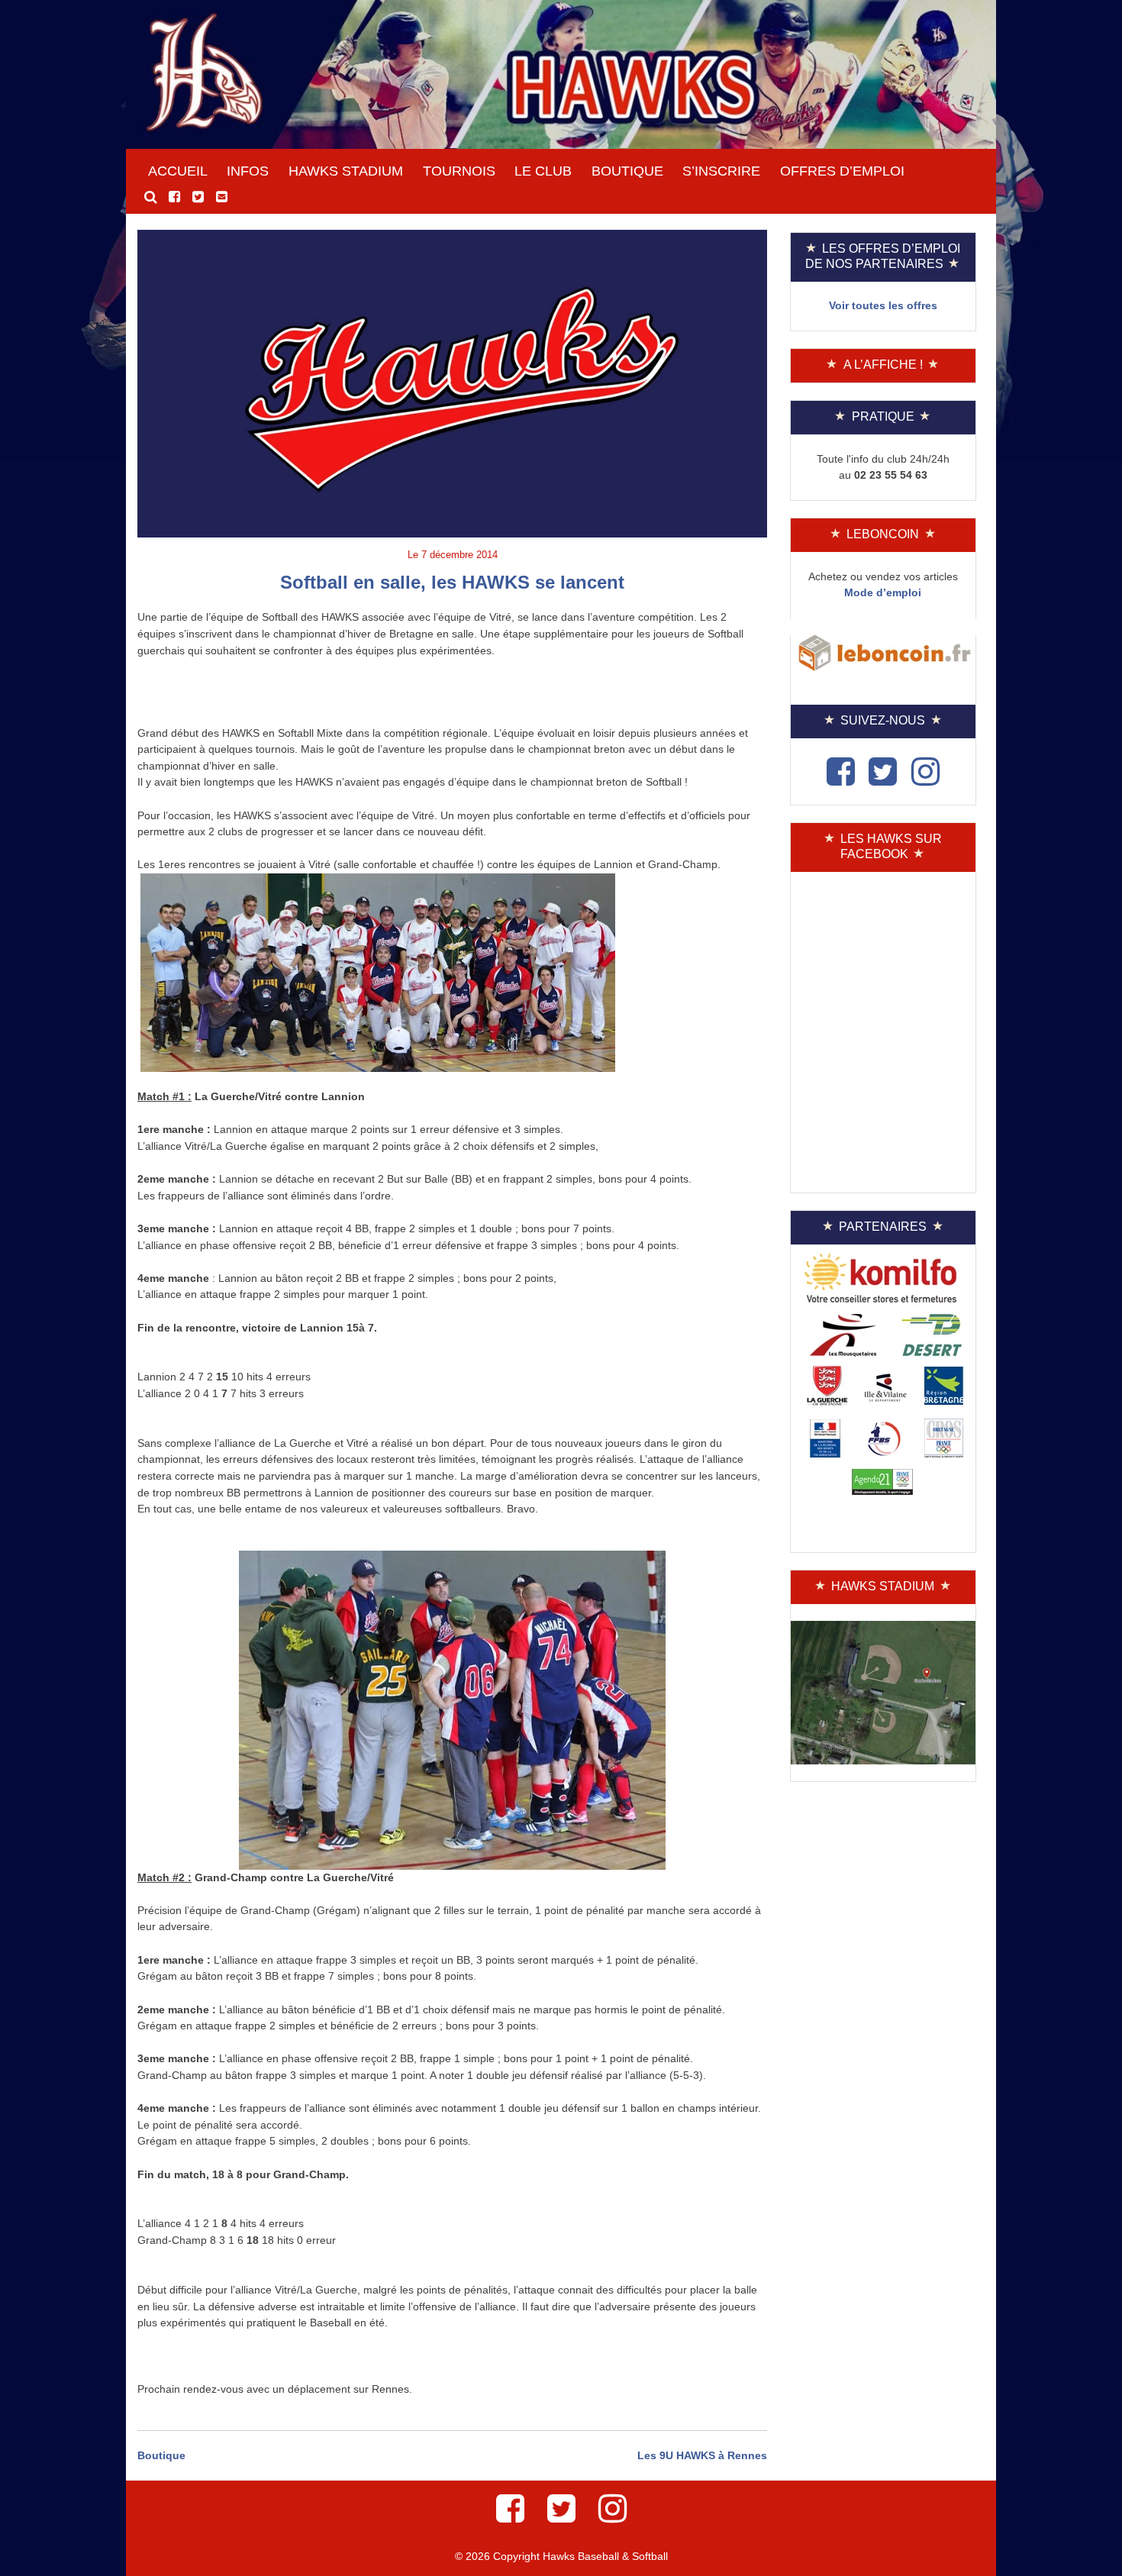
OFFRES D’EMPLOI (842, 171)
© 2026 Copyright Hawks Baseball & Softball (561, 2556)
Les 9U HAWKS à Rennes (702, 2455)
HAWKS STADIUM (346, 171)
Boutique (161, 2455)
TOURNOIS (459, 171)
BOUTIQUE (627, 171)
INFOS (248, 171)
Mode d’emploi (883, 592)
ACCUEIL (178, 171)
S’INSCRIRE (721, 171)
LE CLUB (543, 171)
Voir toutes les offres (883, 305)
